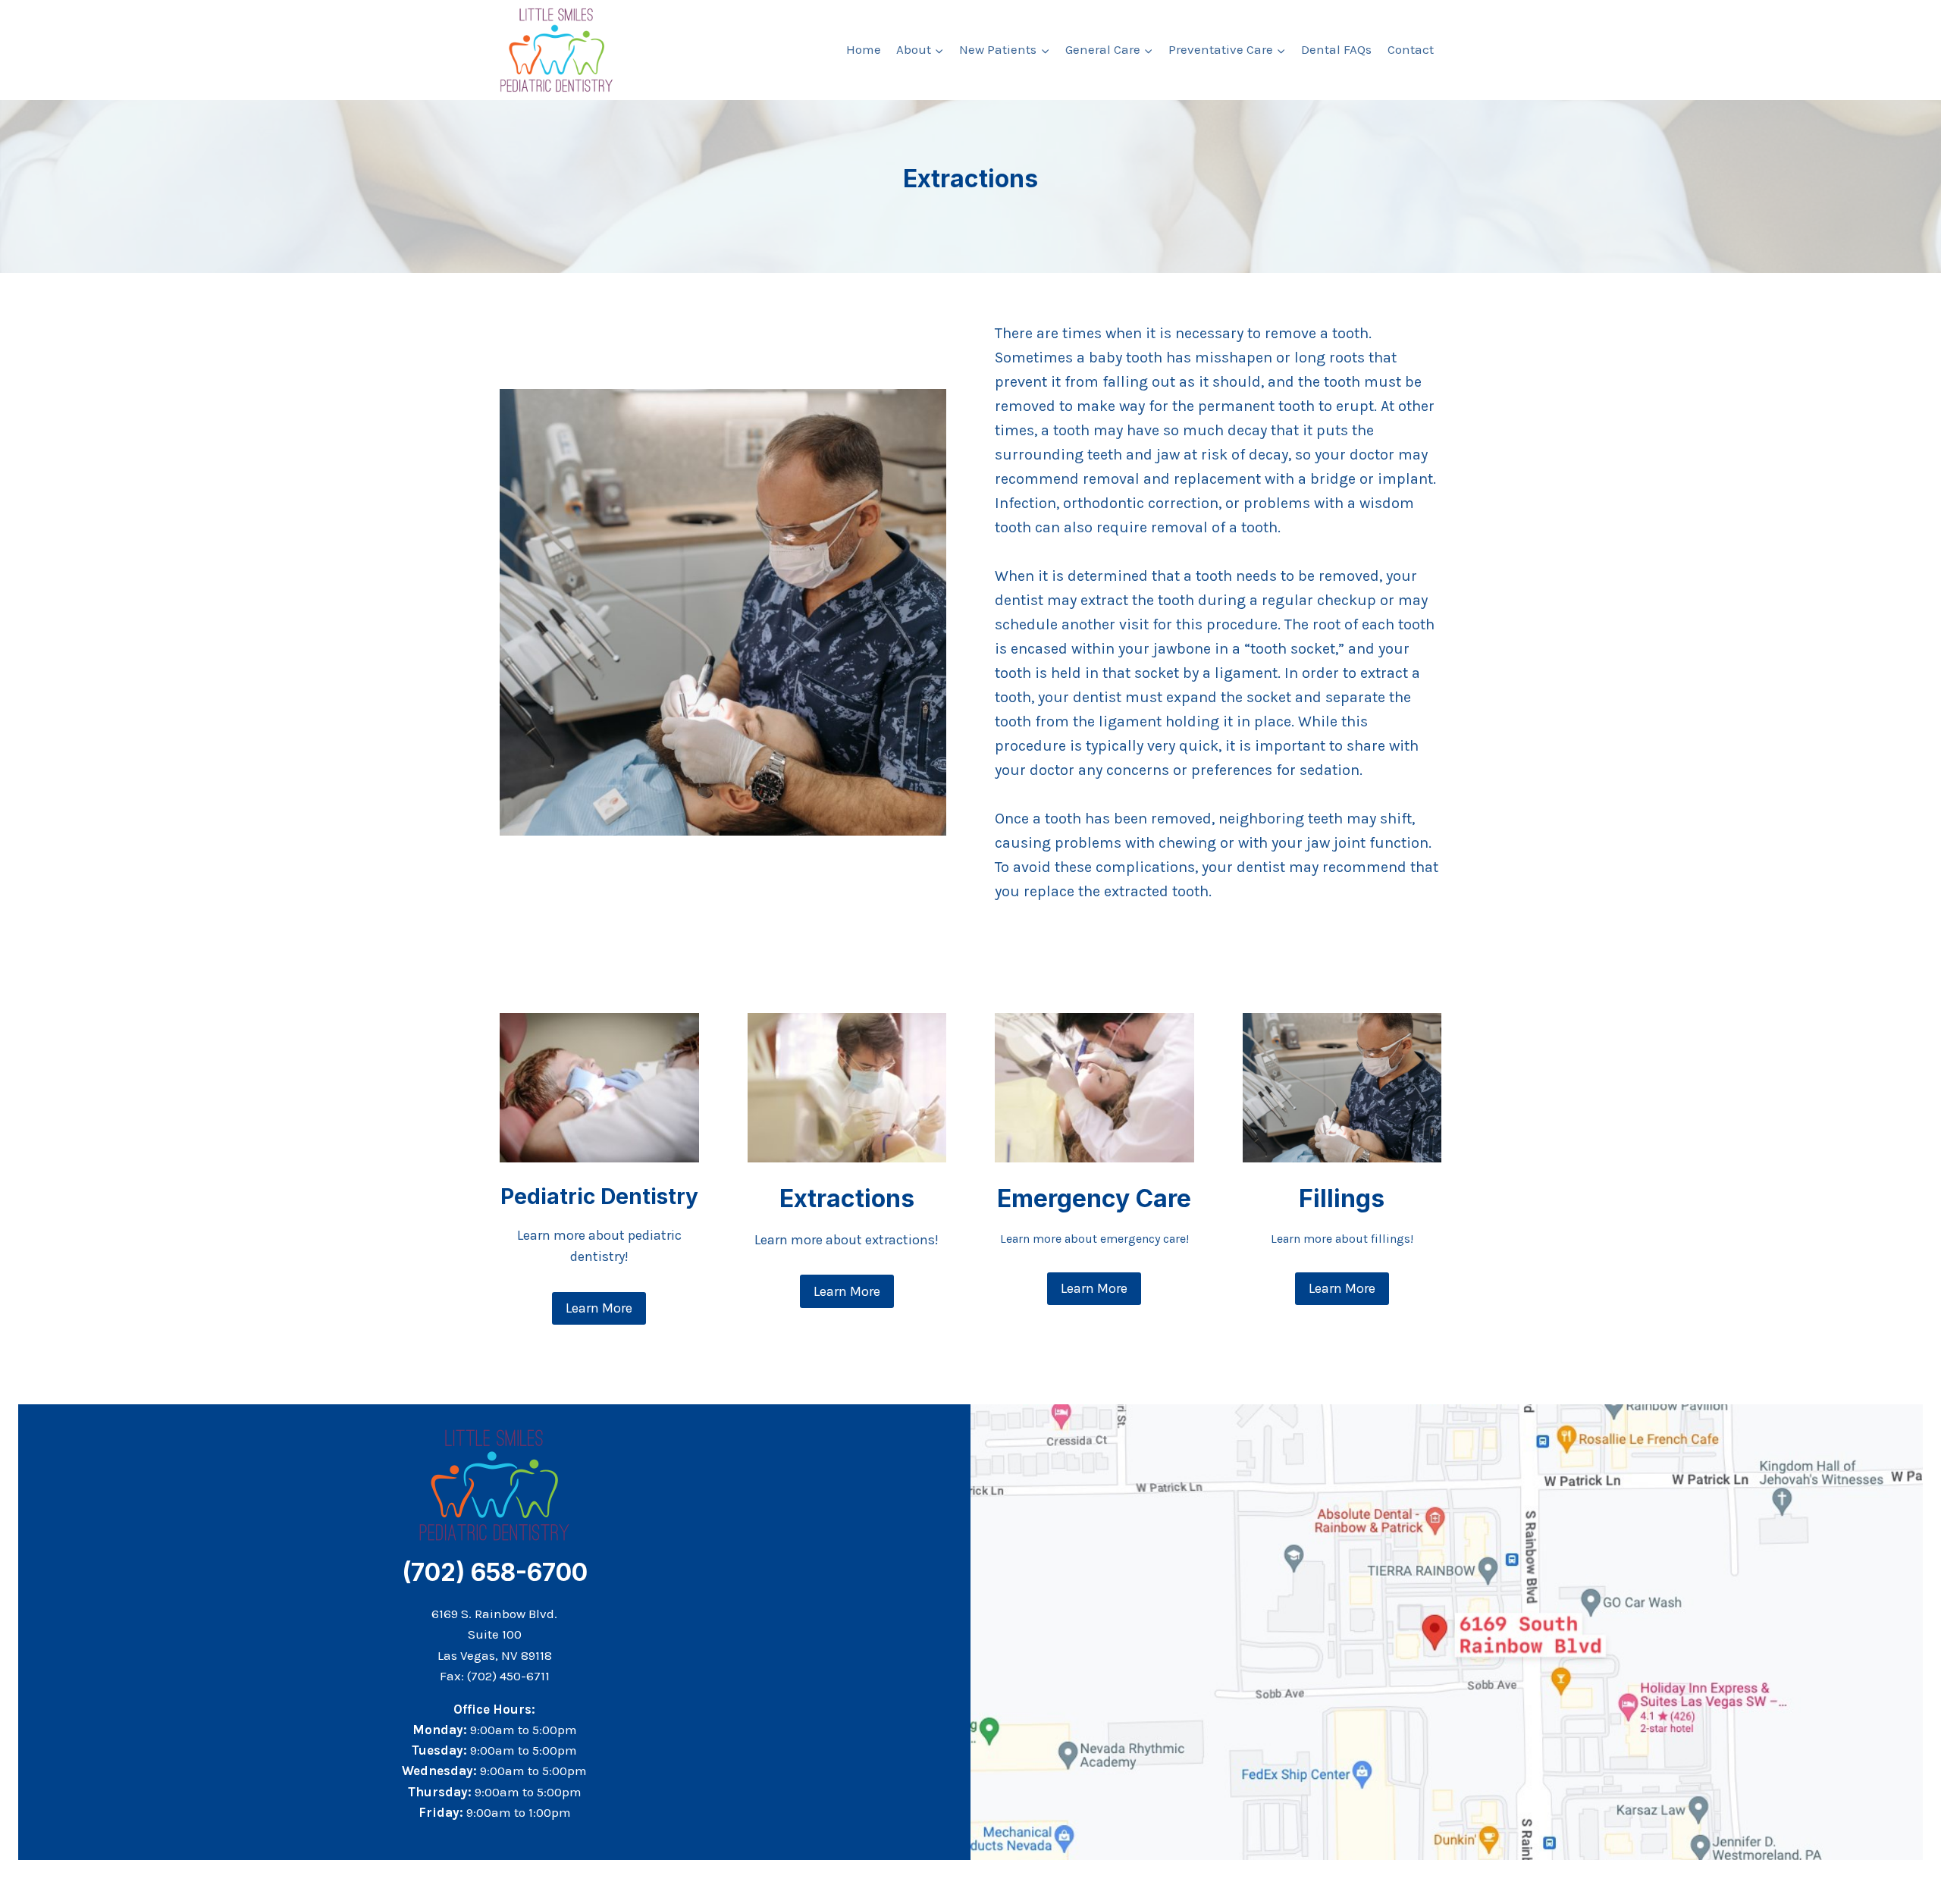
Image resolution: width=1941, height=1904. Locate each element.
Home (864, 49)
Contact (1411, 49)
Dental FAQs (1336, 49)
